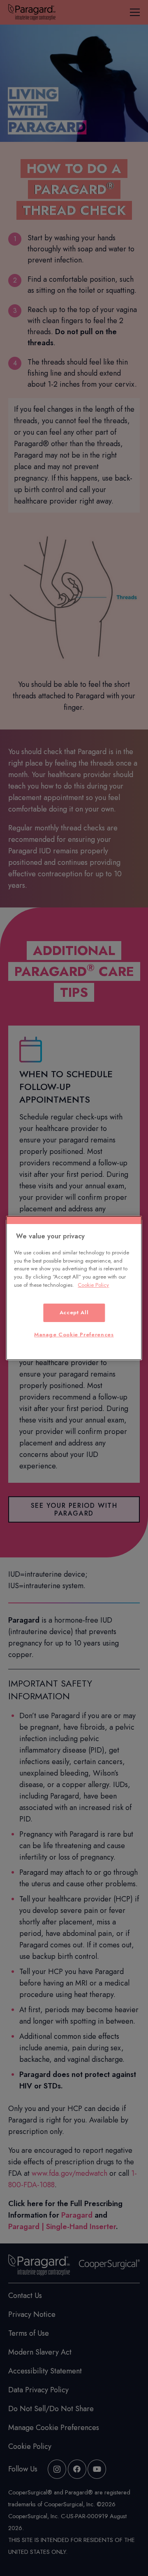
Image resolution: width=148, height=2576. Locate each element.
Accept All (74, 1312)
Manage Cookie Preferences (74, 1335)
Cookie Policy (93, 1285)
